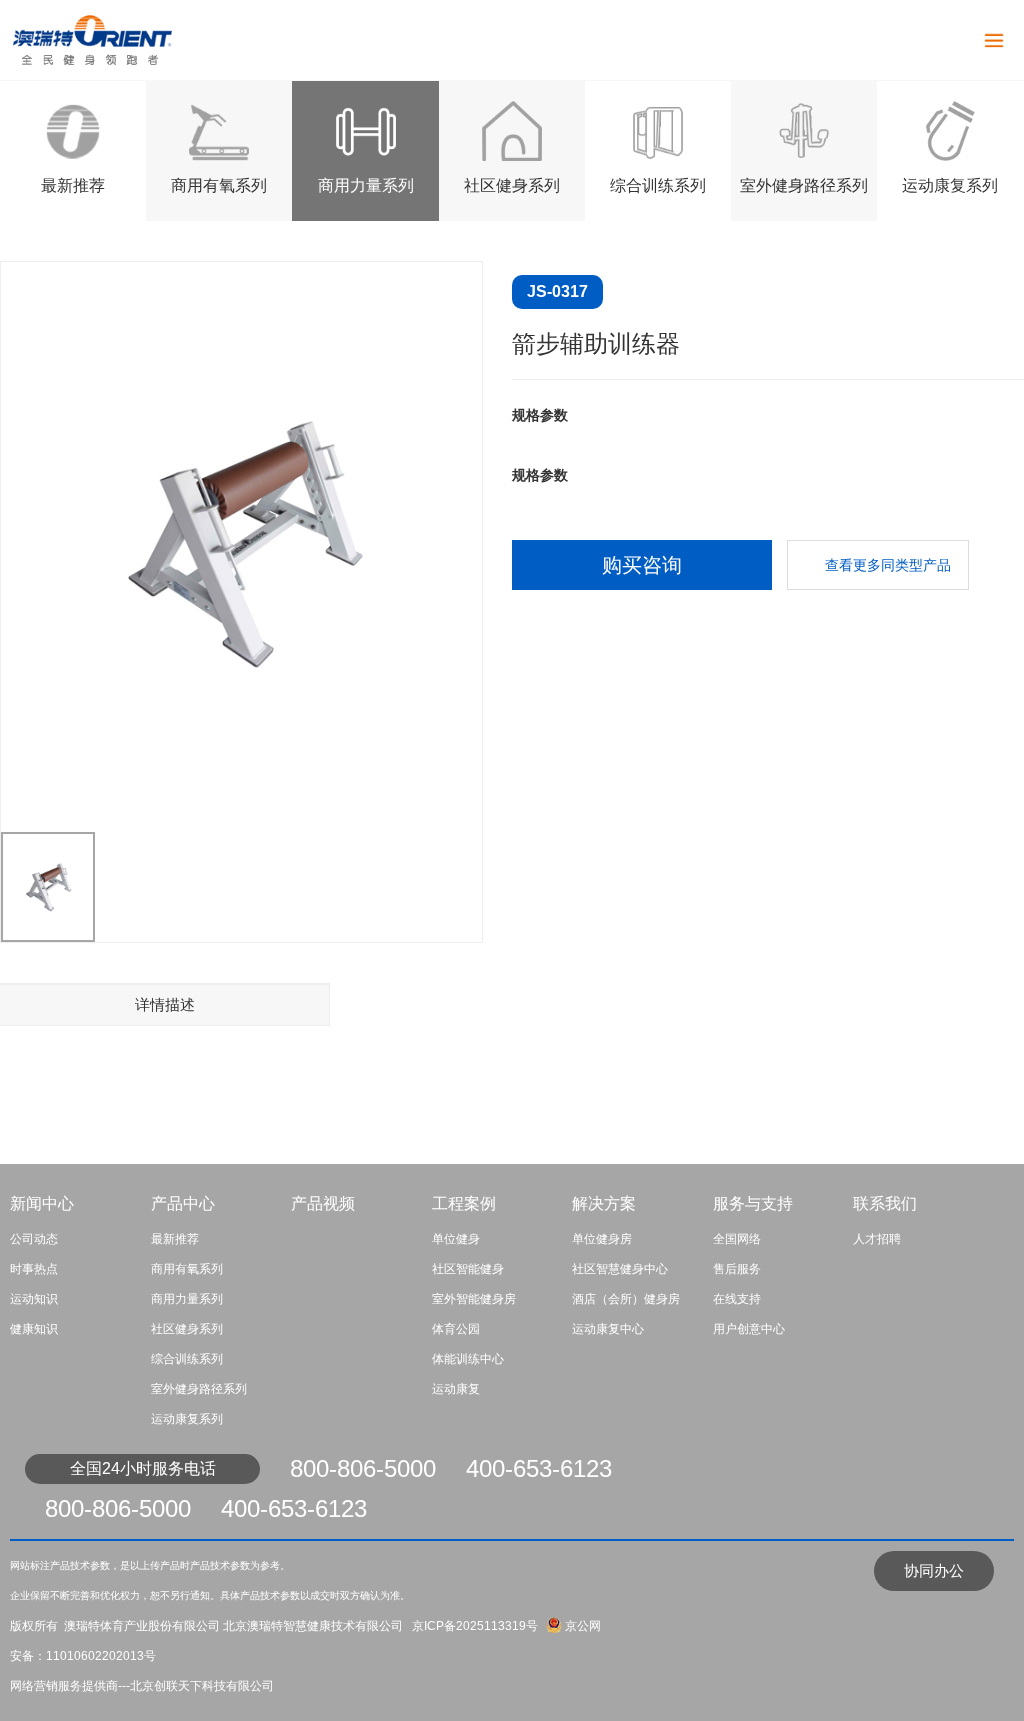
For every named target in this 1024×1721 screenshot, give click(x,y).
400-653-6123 (539, 1468)
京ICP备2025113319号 (473, 1626)
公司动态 (34, 1239)
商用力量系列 (366, 185)
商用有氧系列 (219, 185)
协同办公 (934, 1570)
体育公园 (456, 1329)
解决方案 (604, 1203)
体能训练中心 (468, 1359)
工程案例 (464, 1203)
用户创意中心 (749, 1329)
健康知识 (34, 1329)
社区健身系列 (512, 185)
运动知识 (34, 1299)
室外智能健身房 (474, 1299)
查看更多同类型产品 (888, 565)
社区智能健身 (468, 1269)
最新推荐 (73, 185)
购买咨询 (642, 565)
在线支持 (737, 1299)
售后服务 (737, 1269)
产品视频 (323, 1203)
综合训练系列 (658, 185)
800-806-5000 (363, 1468)
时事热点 (34, 1269)
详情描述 (165, 1004)
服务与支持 (753, 1203)
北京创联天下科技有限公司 (202, 1686)
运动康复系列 (950, 185)
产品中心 (183, 1203)
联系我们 (885, 1203)
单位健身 (456, 1239)
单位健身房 (602, 1239)
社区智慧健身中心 (620, 1269)
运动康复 (456, 1389)
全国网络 (737, 1239)
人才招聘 (877, 1239)
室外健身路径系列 (804, 185)
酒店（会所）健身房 (626, 1299)
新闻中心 (42, 1203)
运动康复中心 (608, 1329)
